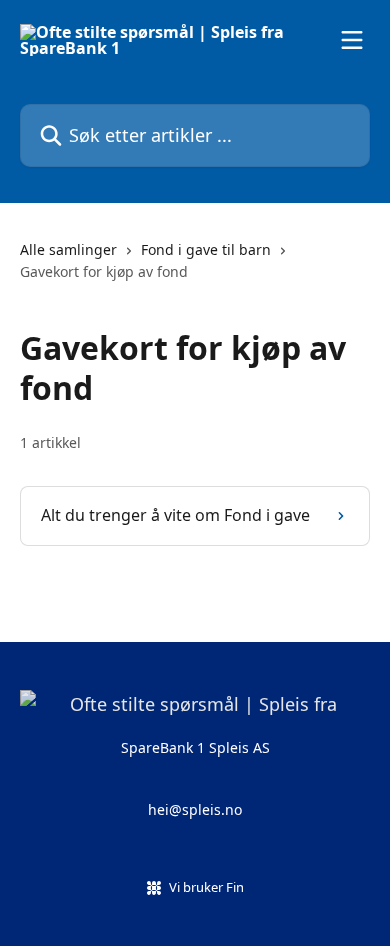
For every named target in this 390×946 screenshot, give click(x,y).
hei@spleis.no (195, 809)
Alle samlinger (68, 249)
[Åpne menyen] (352, 40)
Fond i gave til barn (206, 249)
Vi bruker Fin (206, 887)
